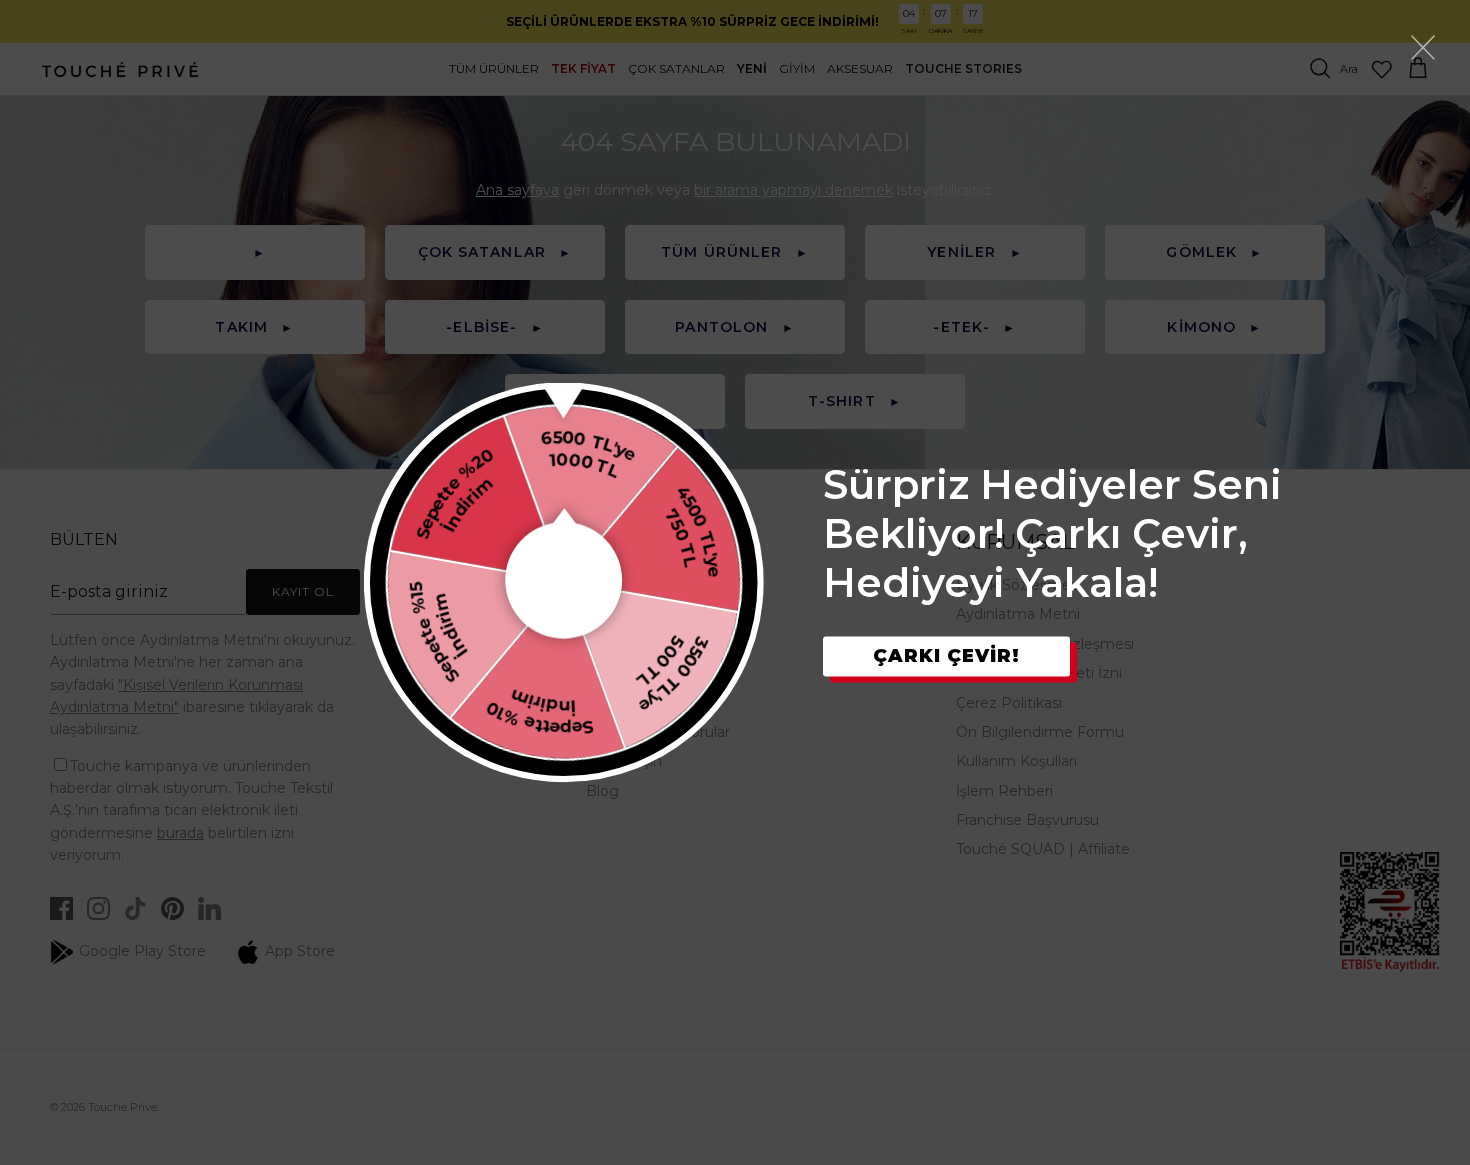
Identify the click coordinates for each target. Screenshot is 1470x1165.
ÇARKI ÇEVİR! (946, 656)
